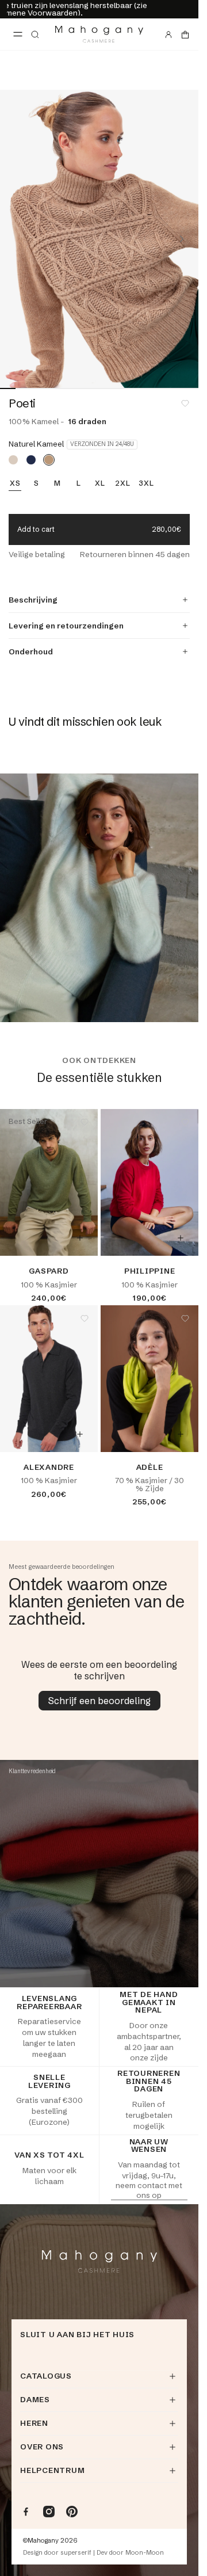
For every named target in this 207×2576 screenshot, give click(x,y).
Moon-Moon (145, 2553)
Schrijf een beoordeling (99, 1701)
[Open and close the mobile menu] (18, 35)
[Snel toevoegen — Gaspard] (80, 1238)
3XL (146, 483)
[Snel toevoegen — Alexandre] (80, 1434)
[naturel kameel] (49, 460)
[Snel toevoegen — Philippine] (181, 1238)
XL (100, 483)
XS (15, 483)
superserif (76, 2553)
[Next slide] (182, 239)
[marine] (31, 460)
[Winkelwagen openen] (185, 35)
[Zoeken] (35, 35)
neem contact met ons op (149, 2190)
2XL (122, 483)
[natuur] (13, 460)
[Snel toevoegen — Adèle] (181, 1434)
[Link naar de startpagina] (99, 34)
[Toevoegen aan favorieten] (185, 403)
